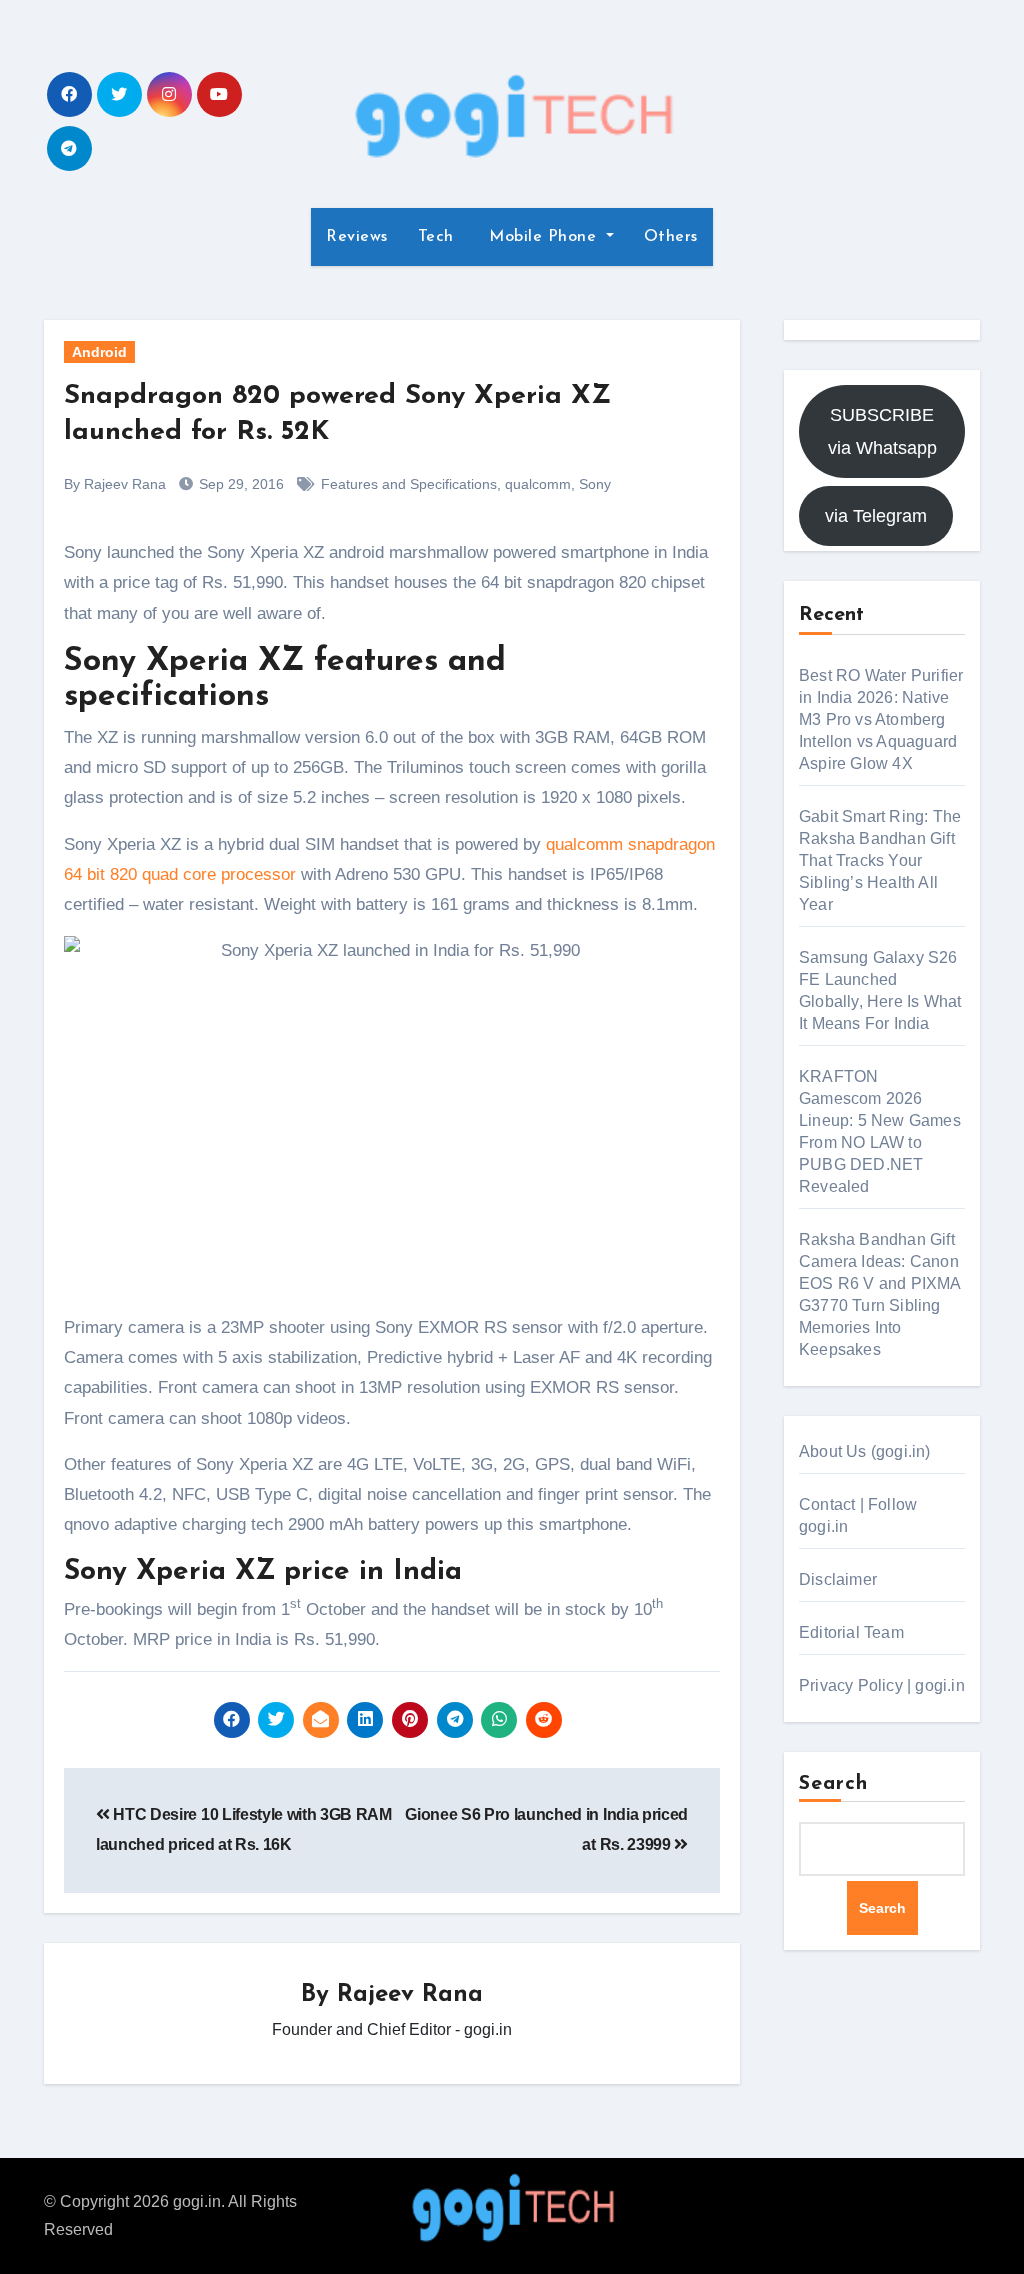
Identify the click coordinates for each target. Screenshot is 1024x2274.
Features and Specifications (409, 484)
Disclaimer (838, 1579)
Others (671, 237)
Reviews (357, 237)
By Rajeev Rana (115, 484)
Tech (436, 237)
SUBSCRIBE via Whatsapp (882, 431)
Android (99, 352)
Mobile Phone (543, 237)
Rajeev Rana (410, 1995)
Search (834, 1784)
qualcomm (538, 484)
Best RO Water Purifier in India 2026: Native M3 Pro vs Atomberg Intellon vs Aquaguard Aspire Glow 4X (881, 719)
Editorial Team (851, 1632)
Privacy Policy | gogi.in (882, 1685)
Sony (595, 484)
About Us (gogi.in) (865, 1451)
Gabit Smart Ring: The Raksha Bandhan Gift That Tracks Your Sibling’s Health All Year (880, 860)
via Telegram (876, 516)
